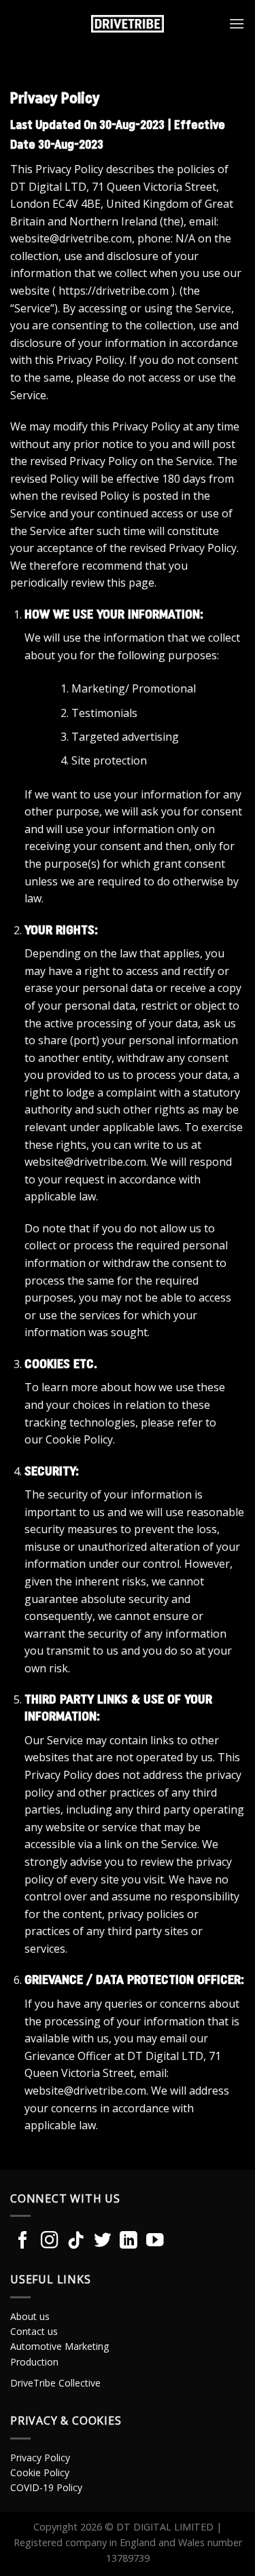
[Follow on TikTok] (76, 2241)
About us (30, 2316)
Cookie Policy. (80, 1439)
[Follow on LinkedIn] (129, 2241)
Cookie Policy (40, 2472)
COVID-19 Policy (46, 2487)
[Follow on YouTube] (155, 2241)
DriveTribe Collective (55, 2383)
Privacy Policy (40, 2458)
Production (34, 2362)
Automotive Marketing (60, 2346)
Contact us (34, 2331)
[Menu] (237, 23)
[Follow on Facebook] (23, 2241)
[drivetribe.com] (128, 24)
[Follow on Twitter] (103, 2241)
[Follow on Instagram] (50, 2241)
